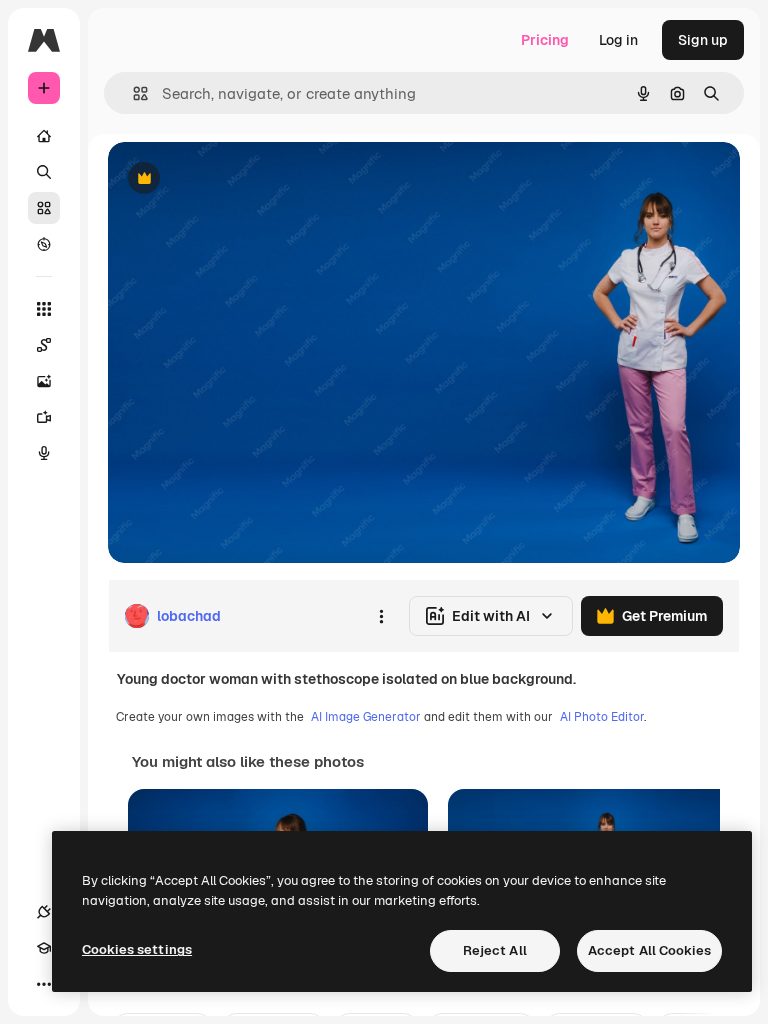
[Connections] (44, 912)
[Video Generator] (44, 417)
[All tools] (44, 309)
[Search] (44, 172)
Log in (618, 40)
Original (236, 179)
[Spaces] (44, 345)
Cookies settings (137, 949)
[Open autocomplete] (132, 93)
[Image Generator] (44, 381)
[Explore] (44, 244)
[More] (44, 984)
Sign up (703, 40)
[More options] (381, 616)
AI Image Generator (366, 717)
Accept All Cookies (649, 950)
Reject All (495, 950)
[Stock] (44, 208)
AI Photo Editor (602, 717)
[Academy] (44, 948)
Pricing (545, 40)
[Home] (44, 136)
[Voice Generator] (44, 453)
